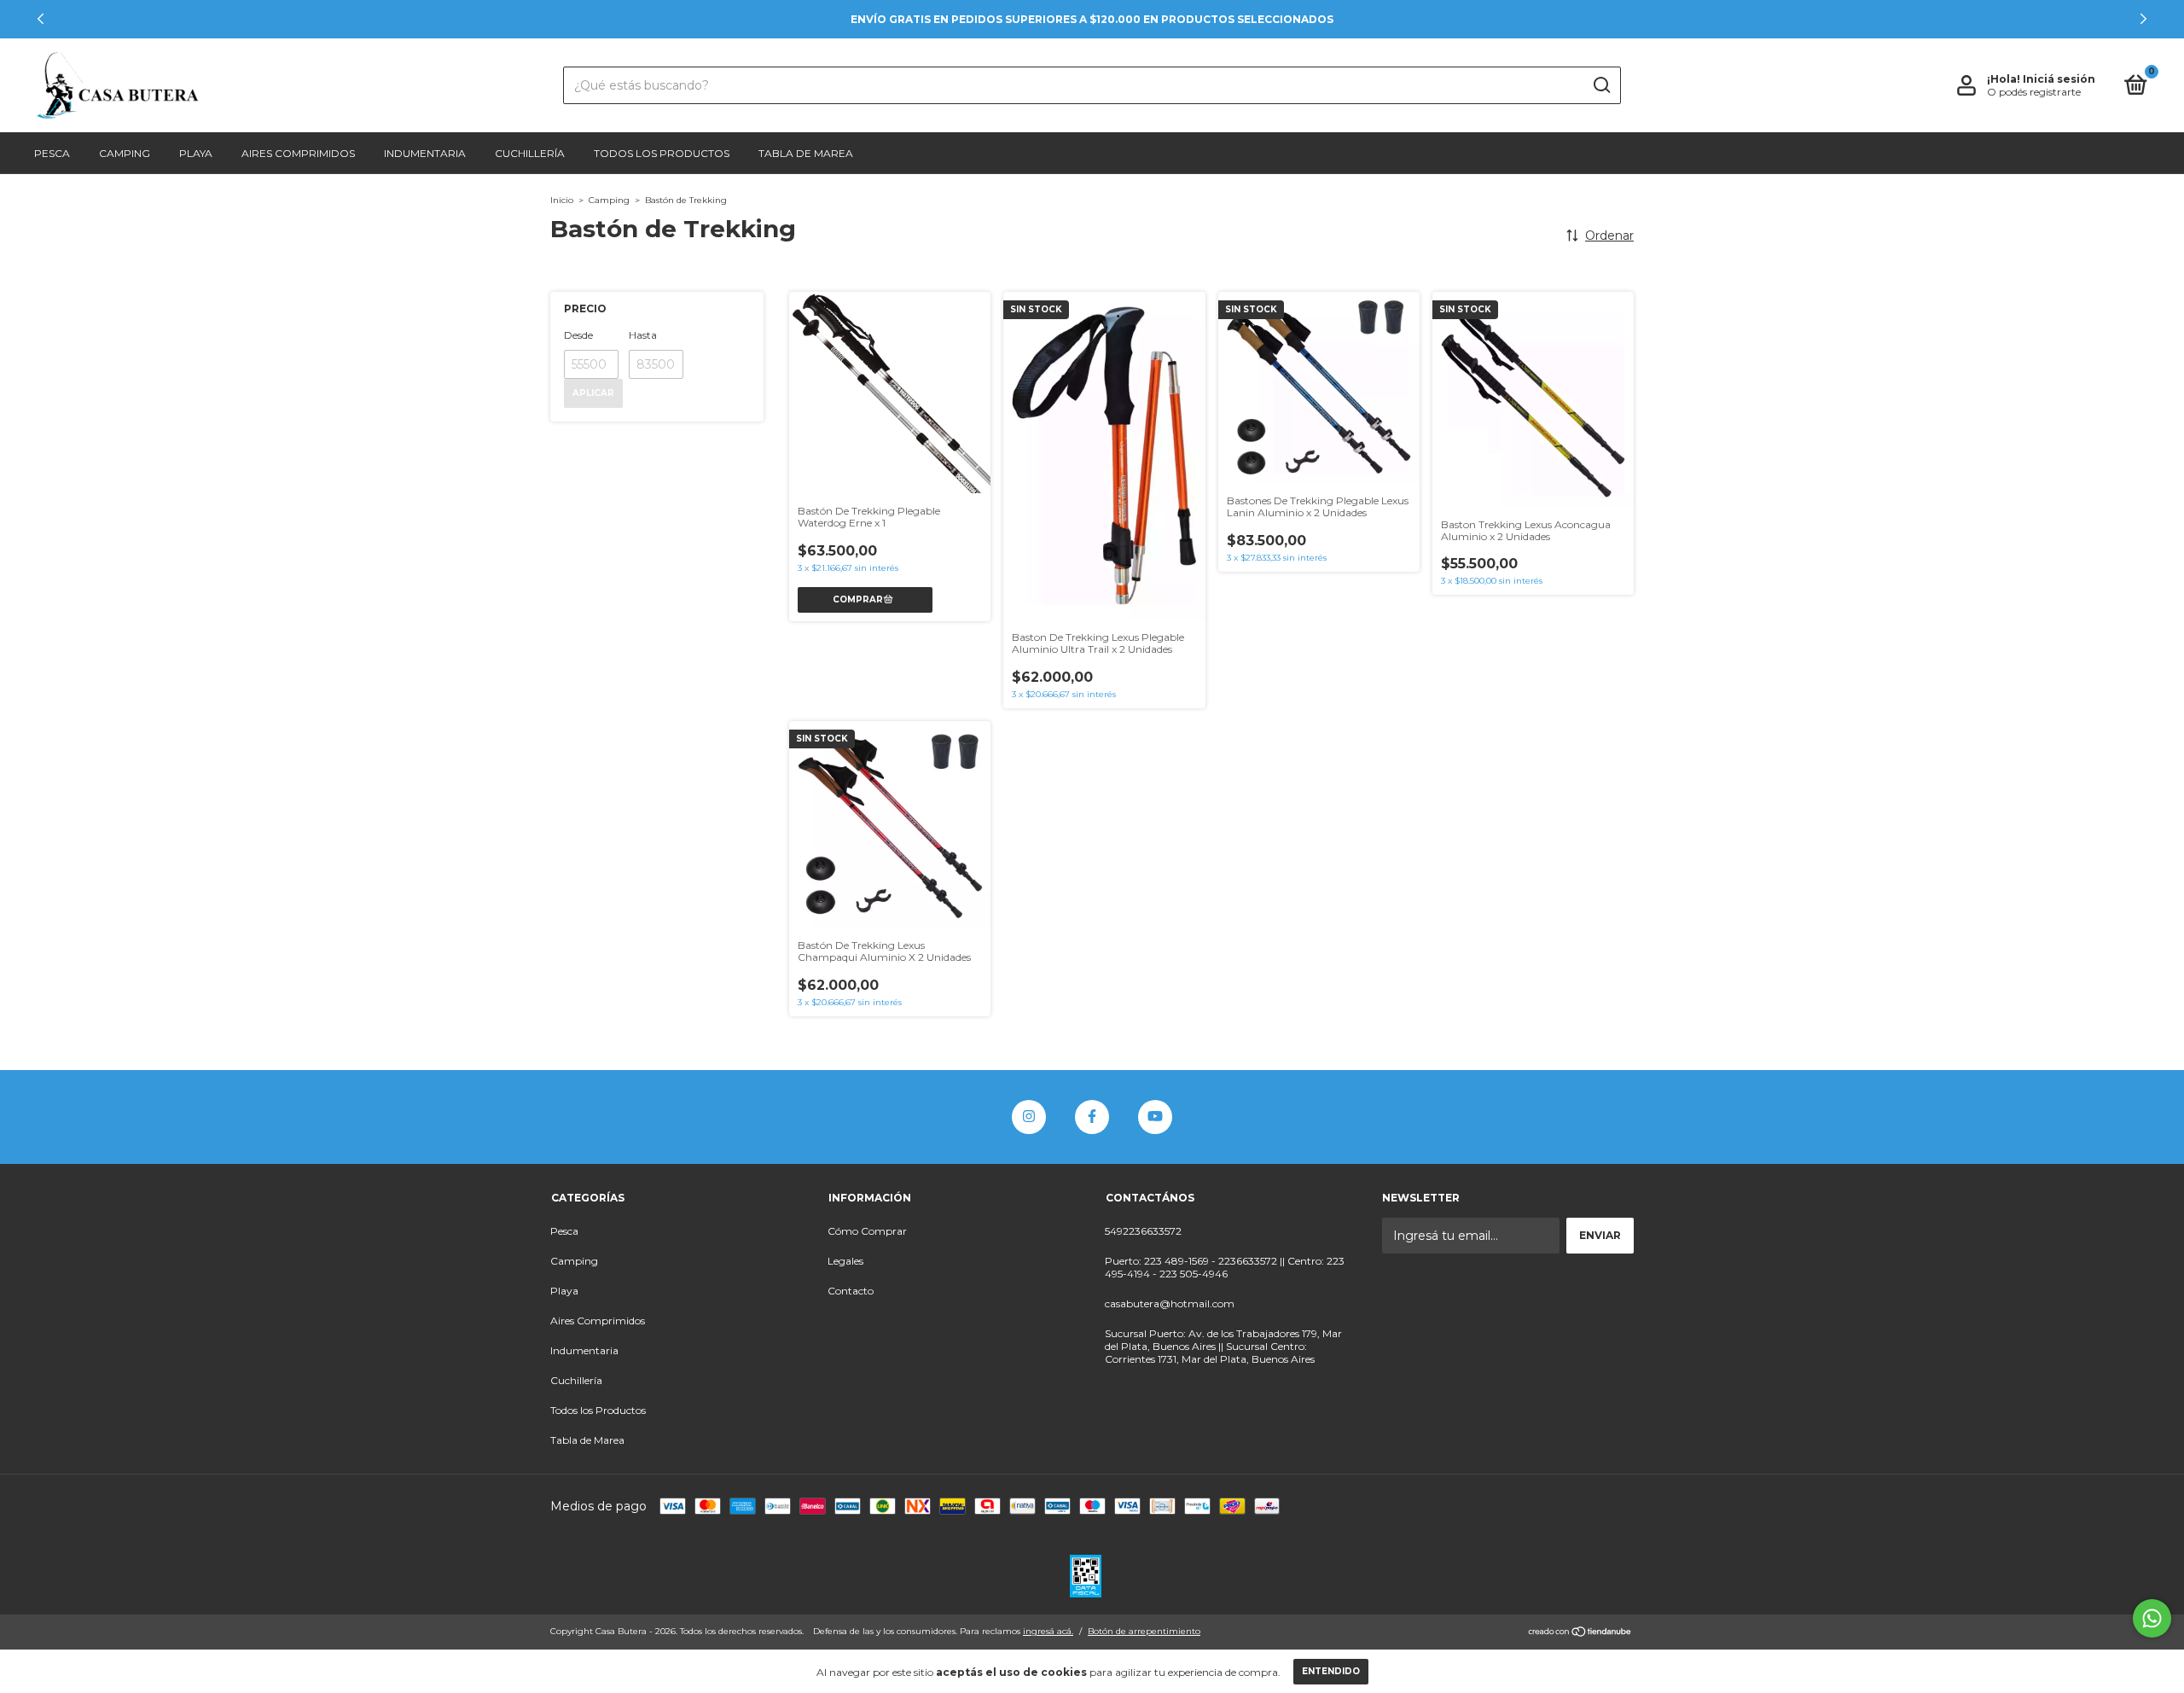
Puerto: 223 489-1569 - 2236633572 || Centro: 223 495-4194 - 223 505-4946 (1225, 1267)
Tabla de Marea (806, 153)
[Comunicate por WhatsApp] (2152, 1618)
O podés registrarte (2034, 92)
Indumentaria (425, 153)
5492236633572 (1143, 1231)
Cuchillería (530, 153)
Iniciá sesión (2059, 79)
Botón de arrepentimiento (1144, 1631)
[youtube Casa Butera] (1155, 1117)
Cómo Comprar (867, 1231)
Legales (845, 1261)
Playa (196, 153)
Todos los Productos (662, 153)
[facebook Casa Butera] (1092, 1117)
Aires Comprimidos (298, 153)
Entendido (1331, 1671)
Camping (125, 153)
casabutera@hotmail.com (1170, 1303)
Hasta (643, 335)
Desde (578, 335)
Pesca (52, 153)
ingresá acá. (1048, 1631)
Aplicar (593, 393)
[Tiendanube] (1580, 1633)
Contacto (851, 1291)
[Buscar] (1601, 85)
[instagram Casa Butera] (1029, 1117)
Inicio (562, 200)
